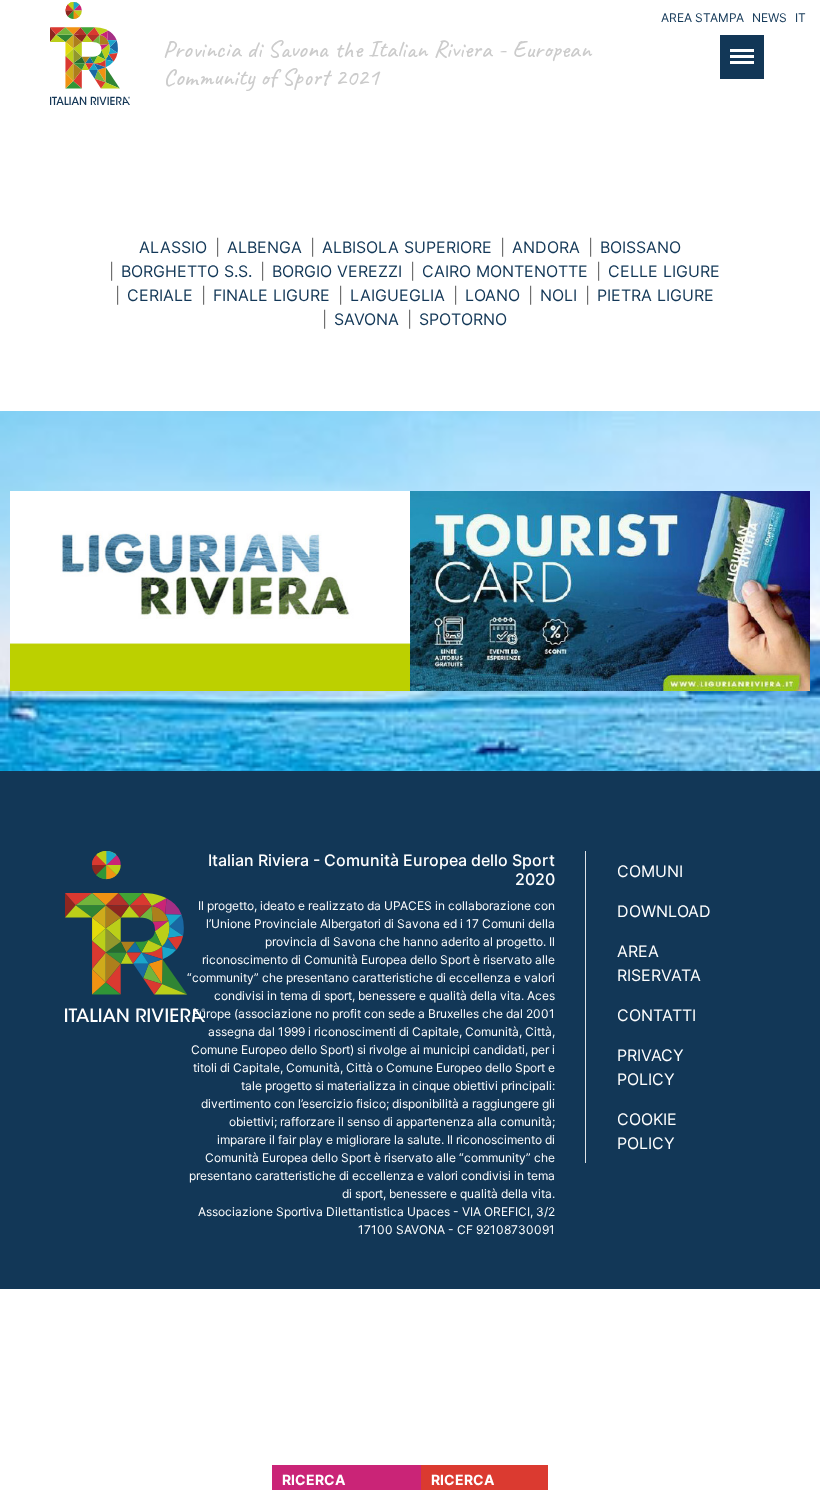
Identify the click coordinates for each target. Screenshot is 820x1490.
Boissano (640, 247)
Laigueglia (397, 295)
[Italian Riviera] (85, 73)
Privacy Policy (650, 1067)
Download (664, 911)
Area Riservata (659, 963)
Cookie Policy (647, 1131)
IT (800, 17)
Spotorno (463, 319)
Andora (546, 247)
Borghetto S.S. (186, 271)
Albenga (264, 247)
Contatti (656, 1015)
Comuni (650, 871)
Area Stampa (702, 17)
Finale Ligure (271, 295)
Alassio (173, 247)
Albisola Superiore (407, 247)
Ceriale (160, 295)
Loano (492, 295)
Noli (558, 295)
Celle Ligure (664, 271)
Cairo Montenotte (505, 271)
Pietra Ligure (655, 295)
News (769, 17)
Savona (366, 319)
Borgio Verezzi (337, 271)
